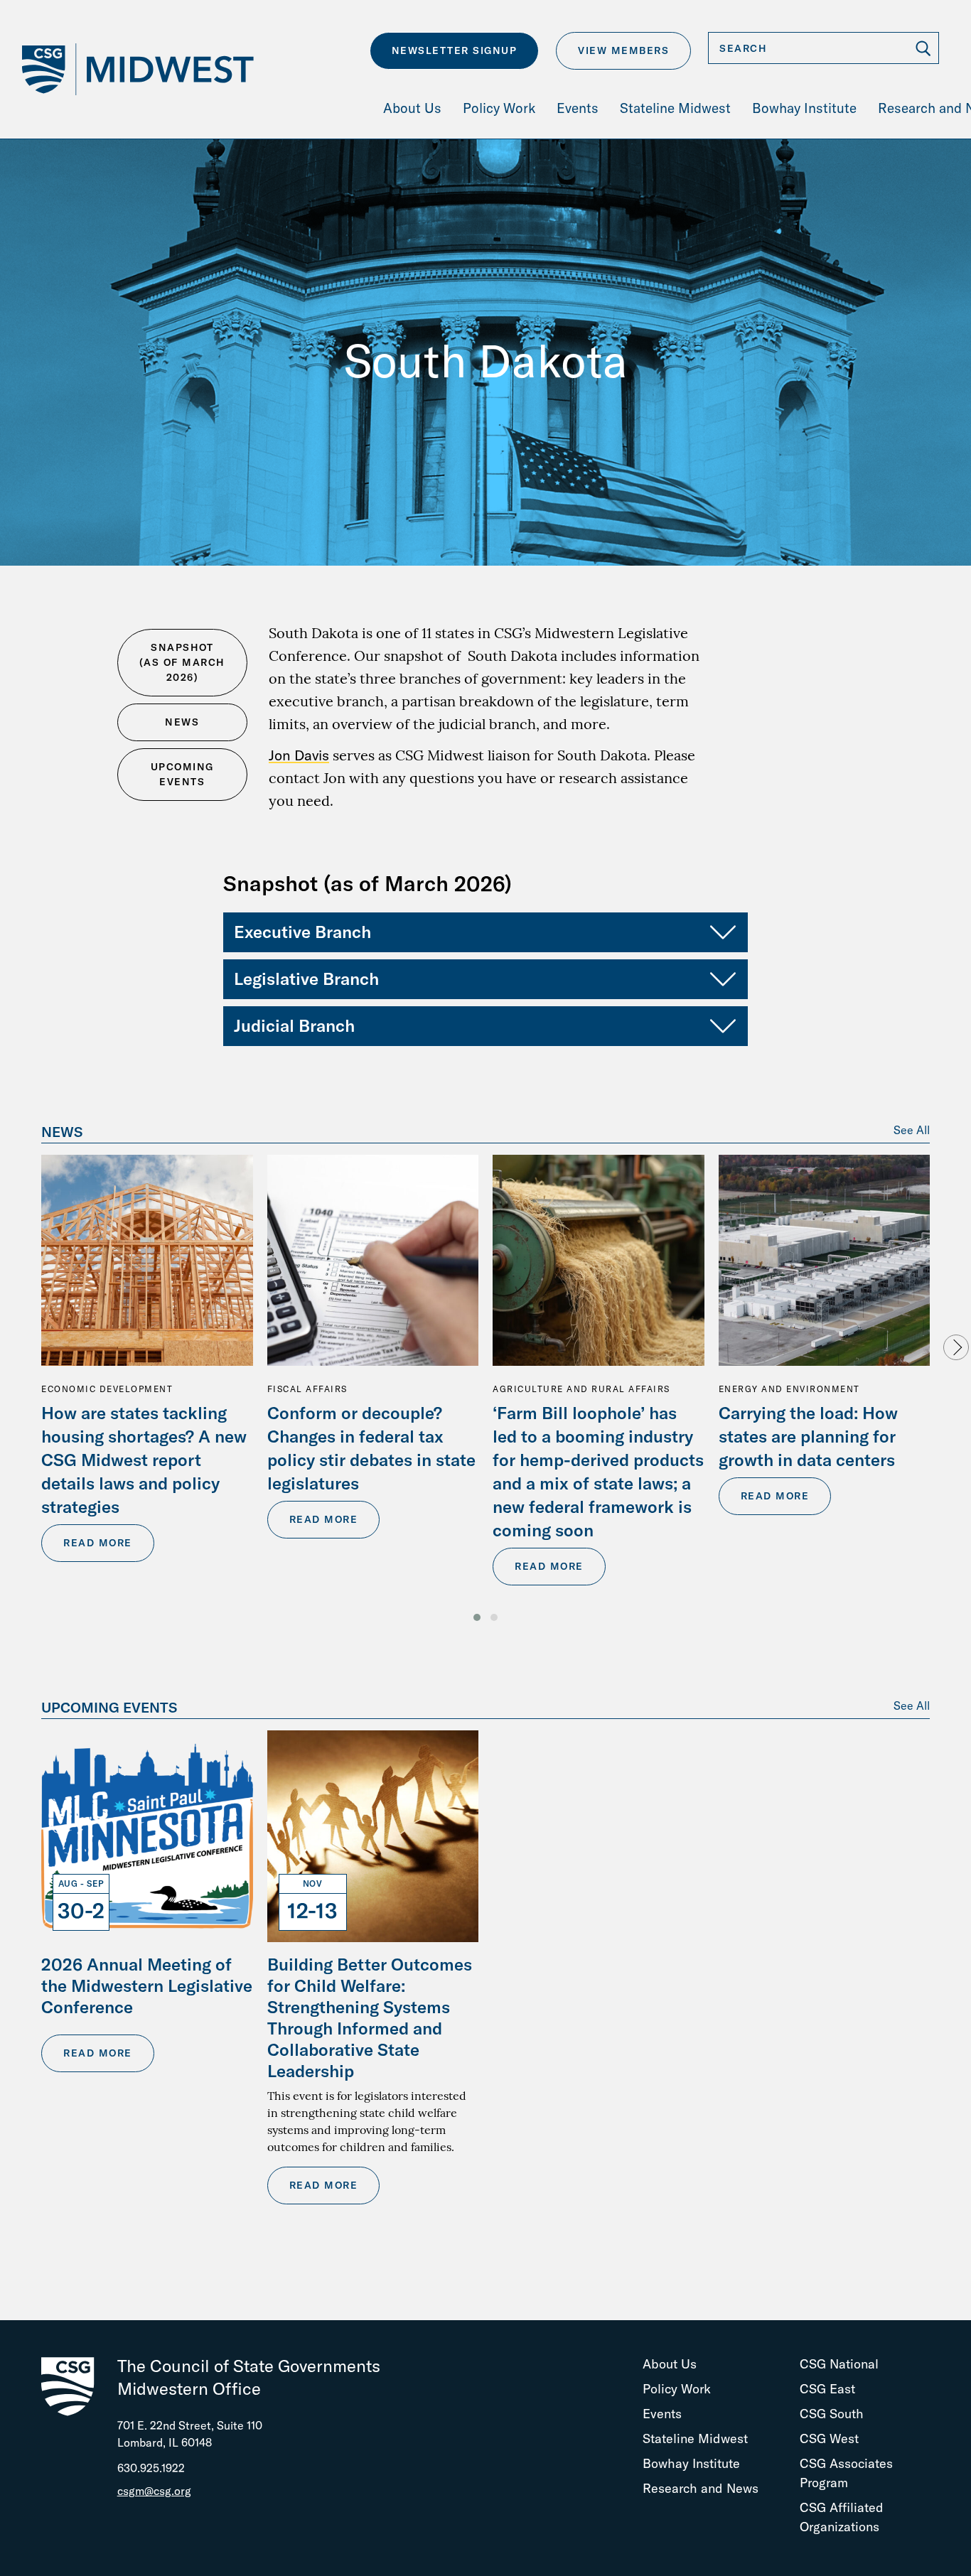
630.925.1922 (151, 2468)
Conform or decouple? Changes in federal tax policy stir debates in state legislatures (371, 1448)
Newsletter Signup (455, 50)
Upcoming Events (182, 774)
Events (662, 2414)
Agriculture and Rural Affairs (581, 1389)
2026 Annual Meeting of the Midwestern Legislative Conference (147, 1985)
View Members (623, 50)
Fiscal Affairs (307, 1389)
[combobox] (824, 48)
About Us (670, 2364)
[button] (477, 1617)
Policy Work (677, 2389)
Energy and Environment (789, 1389)
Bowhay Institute (691, 2463)
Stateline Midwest (695, 2438)
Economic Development (107, 1389)
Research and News (701, 2488)
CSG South (832, 2414)
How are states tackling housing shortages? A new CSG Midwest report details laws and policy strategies (144, 1460)
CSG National (839, 2364)
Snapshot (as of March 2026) (182, 662)
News (182, 722)
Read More (98, 1543)
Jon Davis (299, 755)
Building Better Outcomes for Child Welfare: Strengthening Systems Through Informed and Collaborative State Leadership (370, 2017)
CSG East (827, 2389)
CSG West (829, 2438)
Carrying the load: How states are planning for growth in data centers (808, 1436)
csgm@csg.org (154, 2491)
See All (912, 1130)
